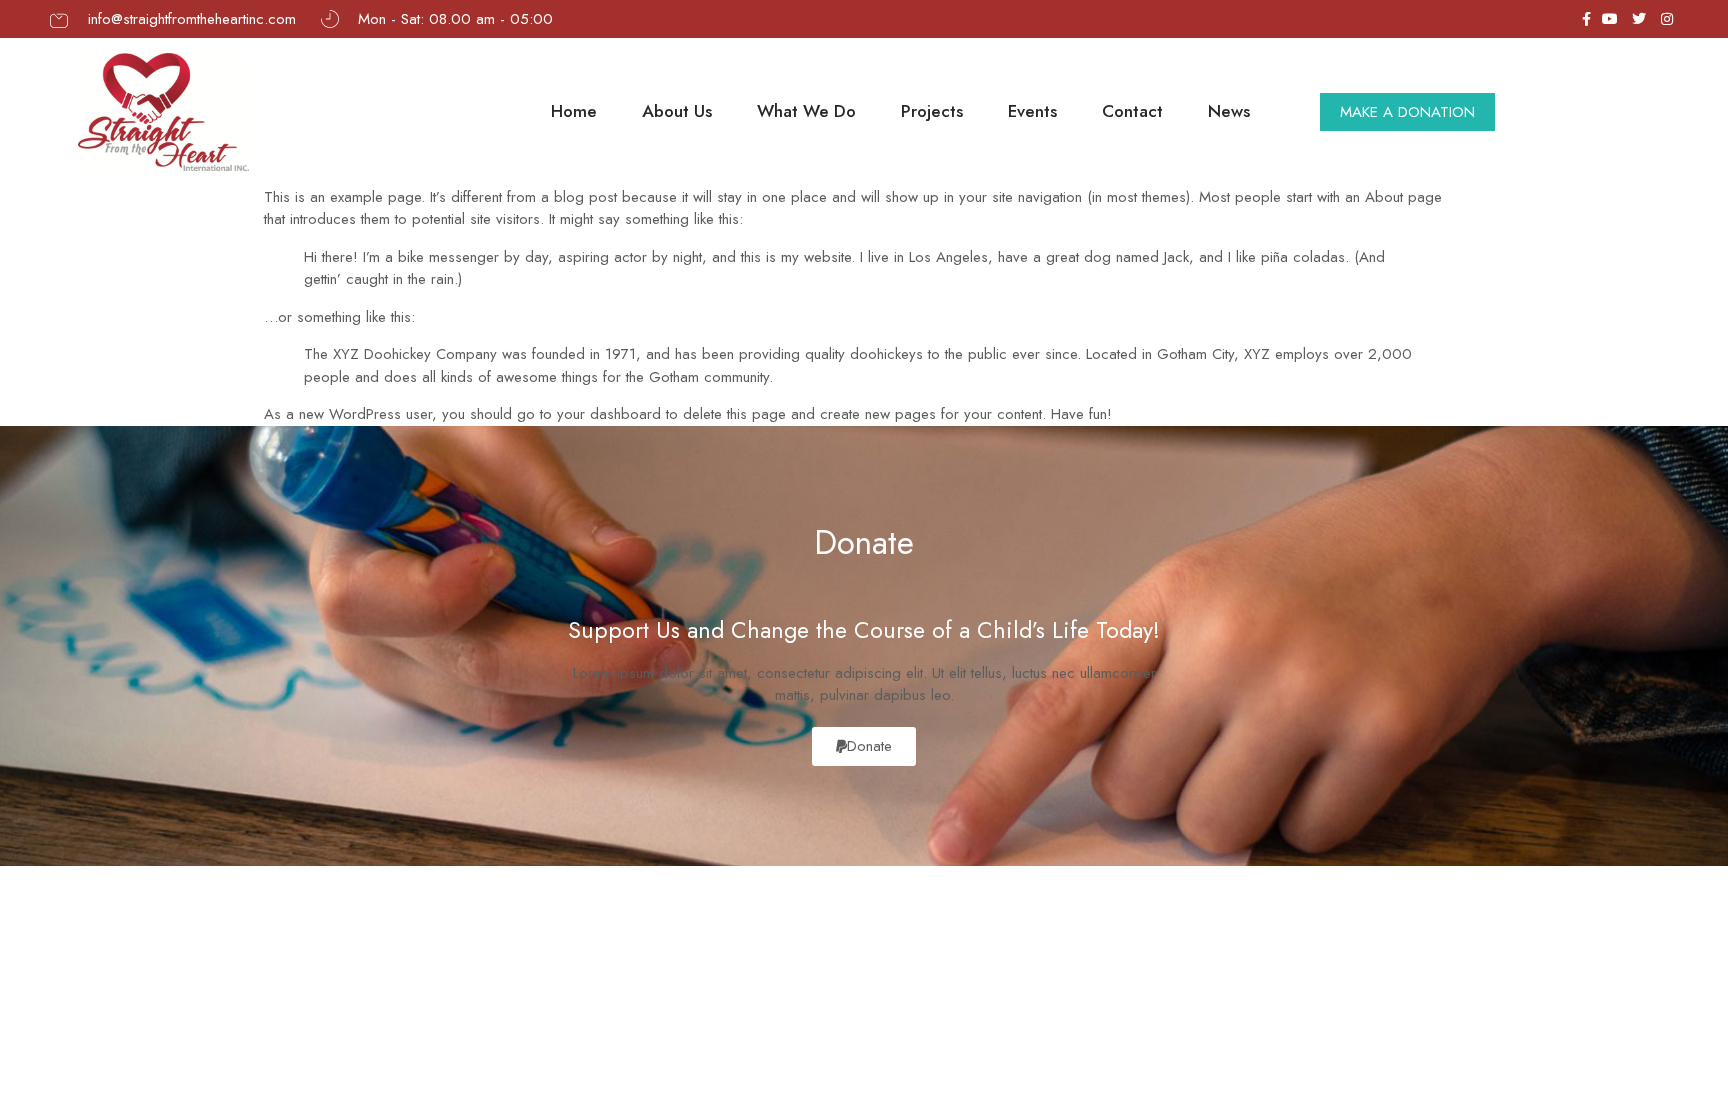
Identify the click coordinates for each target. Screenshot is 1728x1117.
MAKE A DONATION (1407, 112)
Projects (932, 111)
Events (1032, 111)
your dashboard (609, 414)
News (1229, 111)
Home (574, 111)
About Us (677, 111)
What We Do (806, 111)
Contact (1132, 111)
